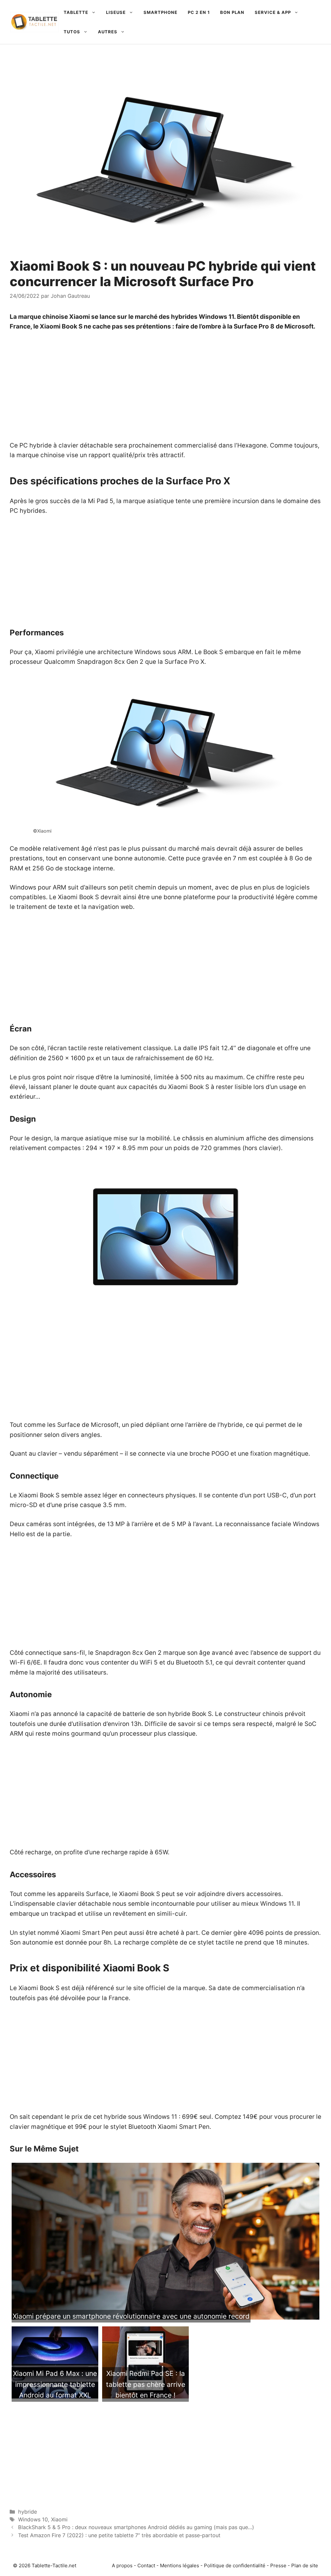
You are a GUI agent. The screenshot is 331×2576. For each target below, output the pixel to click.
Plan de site (305, 2565)
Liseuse (116, 12)
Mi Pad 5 (101, 501)
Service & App (273, 12)
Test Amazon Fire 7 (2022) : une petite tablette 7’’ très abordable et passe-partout (119, 2535)
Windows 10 (33, 2519)
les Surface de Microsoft (83, 1425)
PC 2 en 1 (199, 12)
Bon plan (232, 12)
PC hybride (36, 445)
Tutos (72, 32)
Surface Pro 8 (254, 326)
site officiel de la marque (169, 1988)
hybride (27, 2512)
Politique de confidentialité (235, 2565)
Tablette (76, 12)
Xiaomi (80, 317)
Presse (278, 2565)
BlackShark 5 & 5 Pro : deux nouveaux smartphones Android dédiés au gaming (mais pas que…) (136, 2527)
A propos (122, 2565)
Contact (146, 2565)
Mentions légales (180, 2565)
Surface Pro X (184, 662)
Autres (108, 32)
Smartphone (160, 12)
